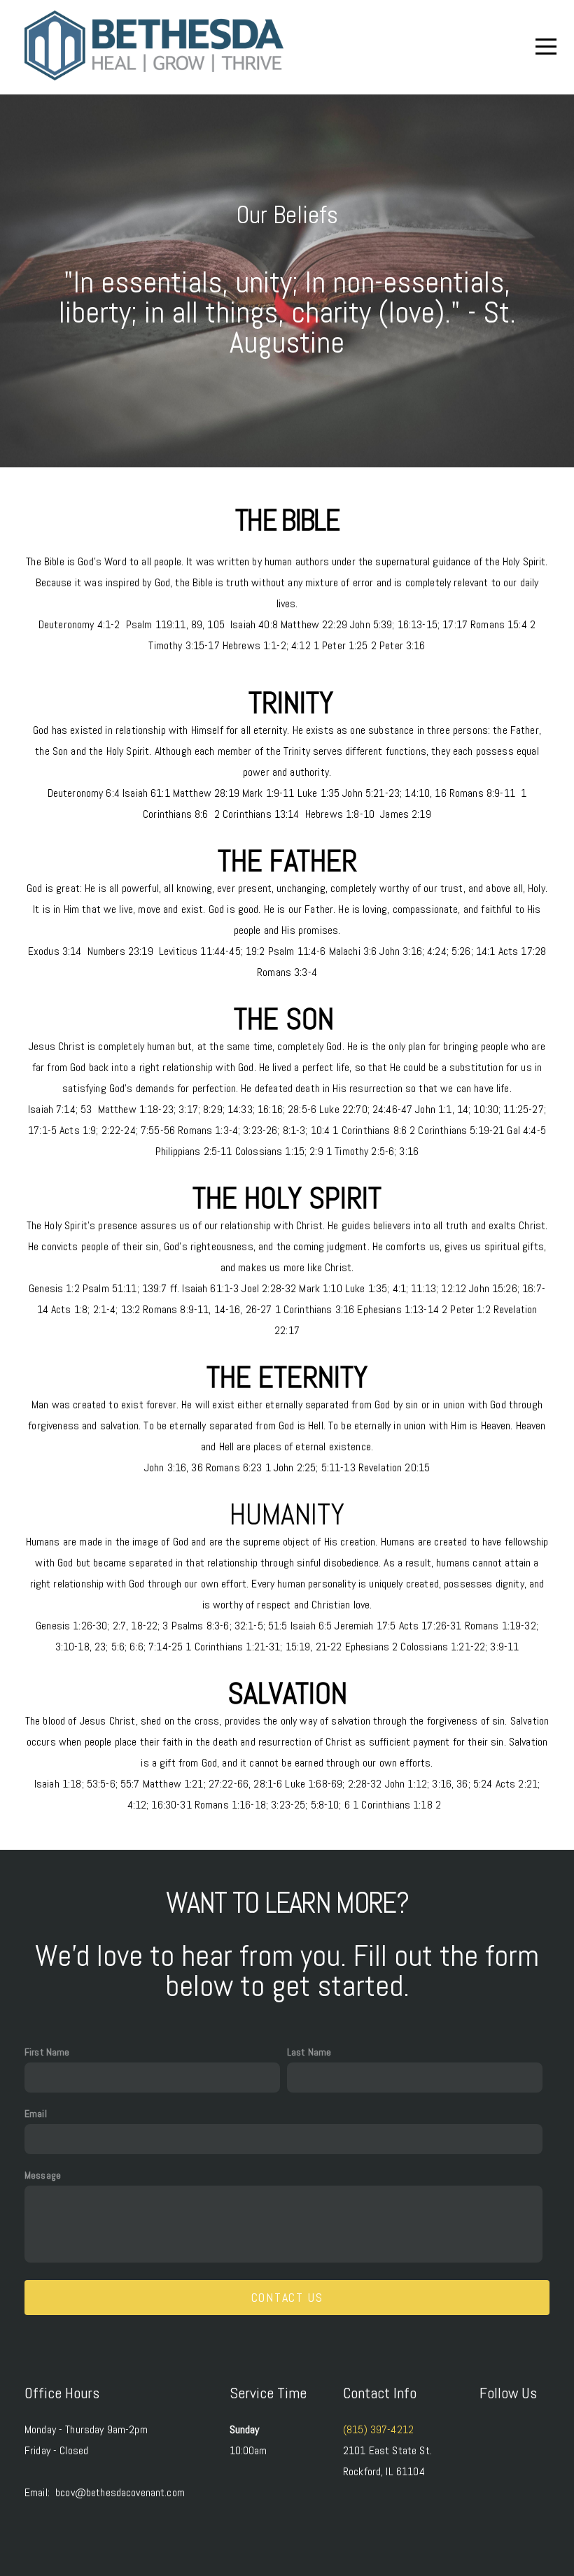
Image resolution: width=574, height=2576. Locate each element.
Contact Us (287, 2297)
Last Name (309, 2052)
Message (43, 2175)
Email (36, 2114)
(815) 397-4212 (378, 2429)
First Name (47, 2052)
